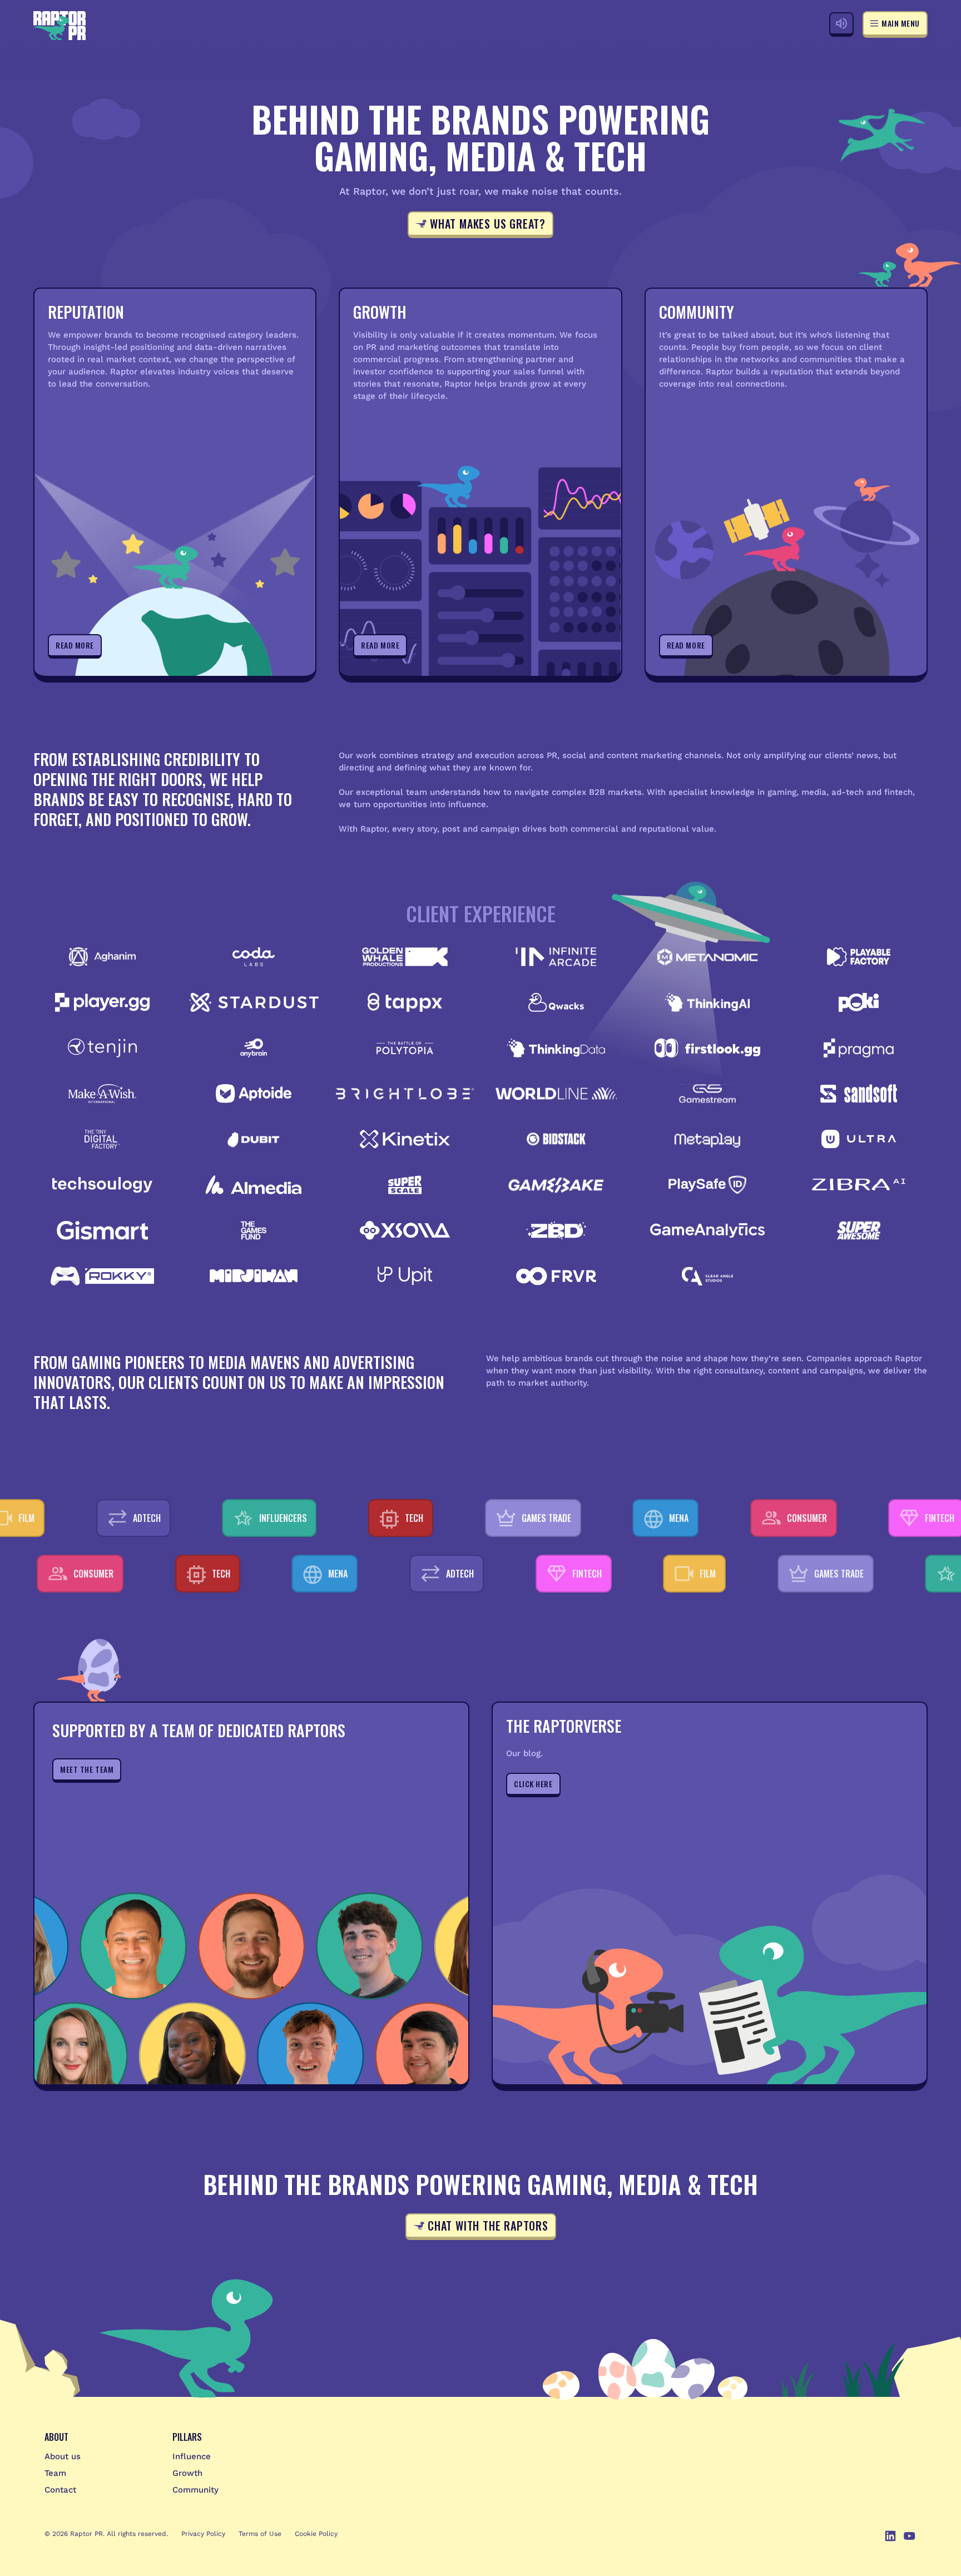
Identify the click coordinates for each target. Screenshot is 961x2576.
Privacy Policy (203, 2534)
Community (195, 2490)
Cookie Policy (316, 2534)
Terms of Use (260, 2534)
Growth (187, 2473)
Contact (60, 2490)
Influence (192, 2456)
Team (55, 2473)
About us (63, 2456)
